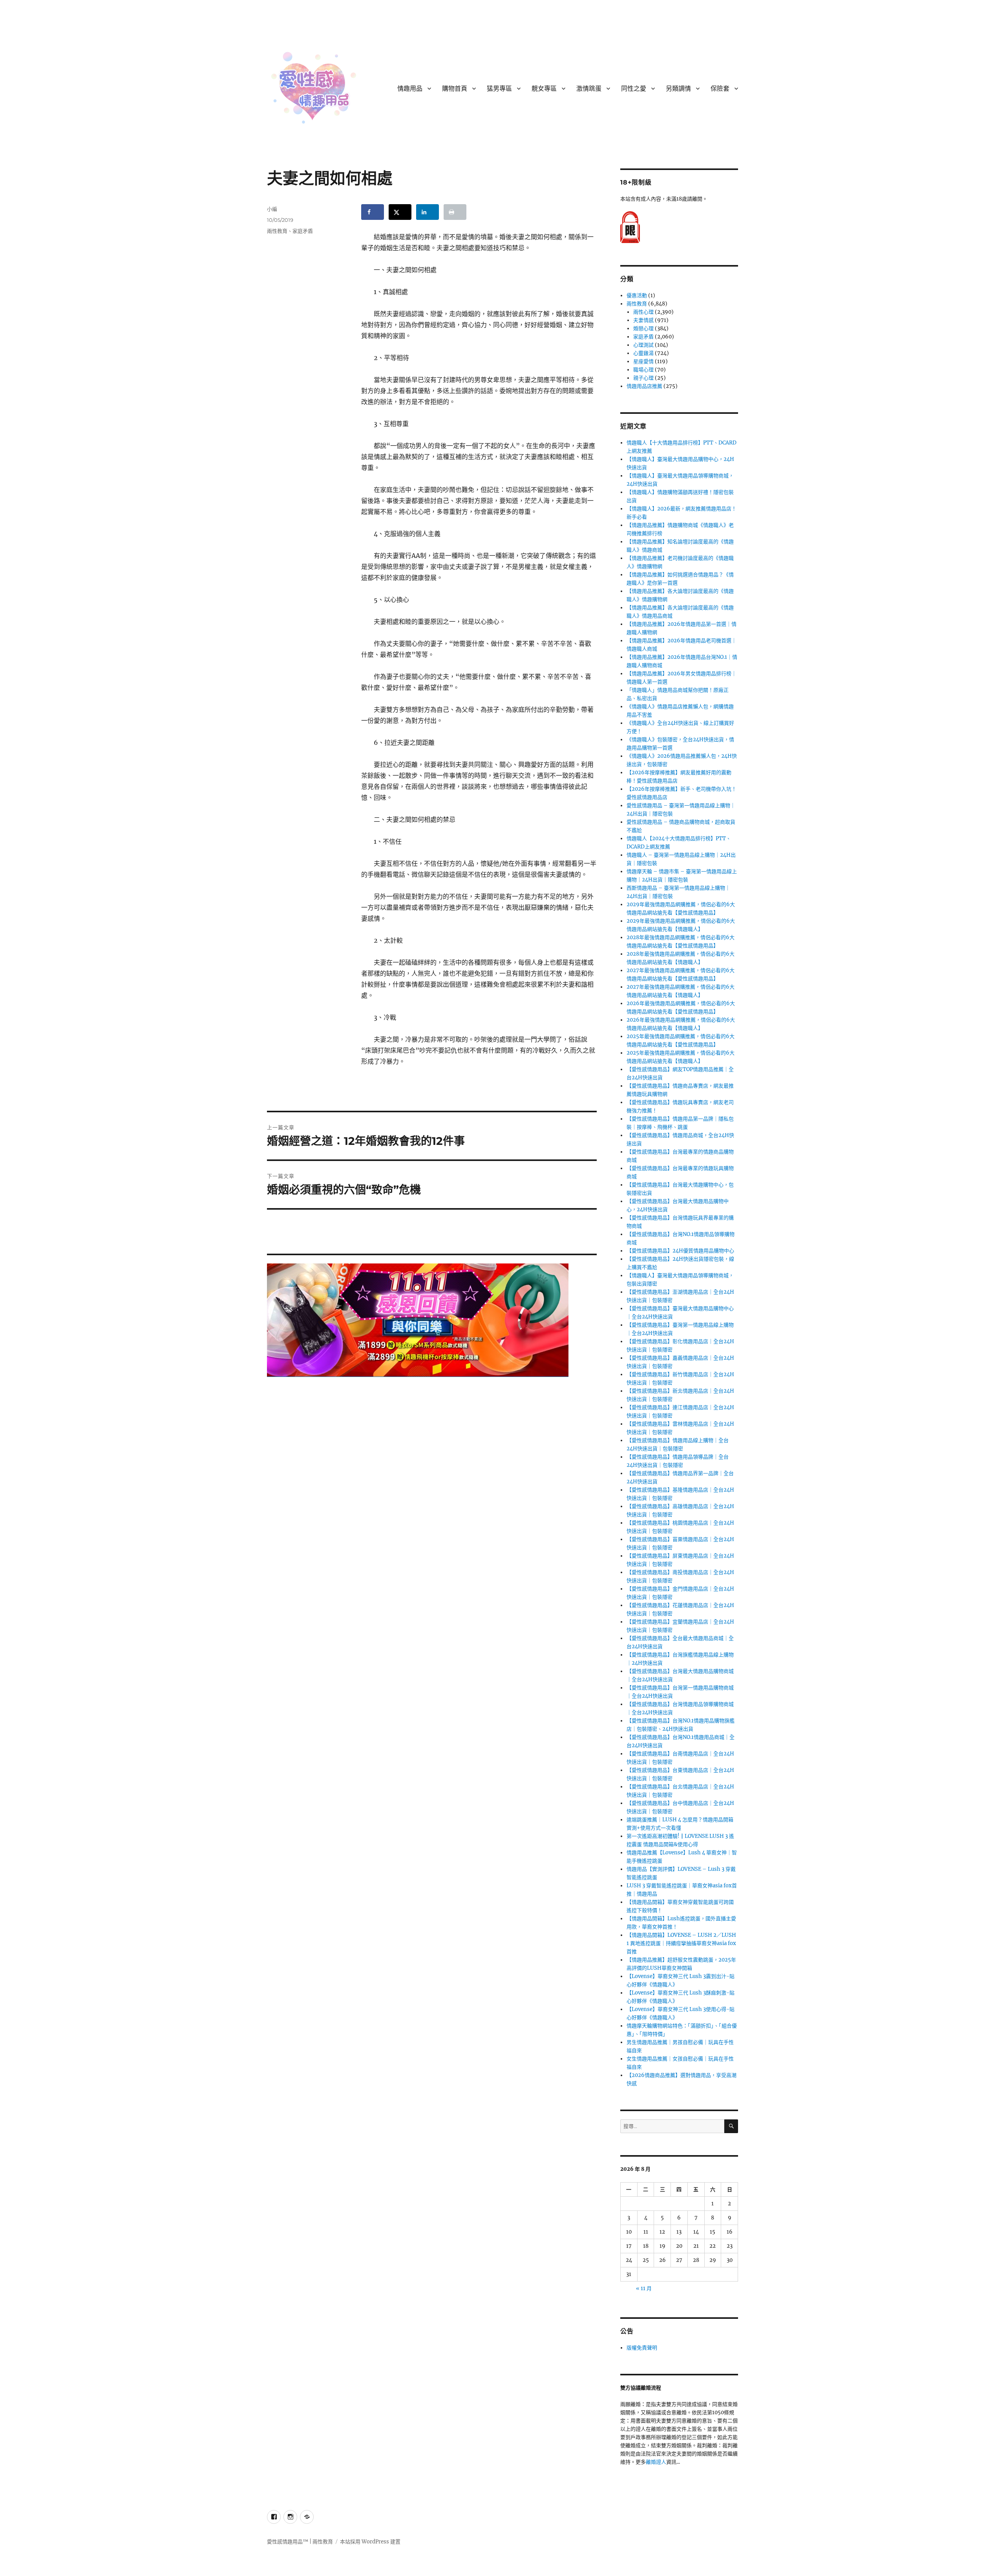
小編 (272, 209)
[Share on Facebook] (373, 212)
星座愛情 (643, 361)
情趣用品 (410, 89)
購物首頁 (455, 89)
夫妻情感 (643, 320)
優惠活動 (637, 295)
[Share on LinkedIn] (428, 212)
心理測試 (643, 345)
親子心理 (643, 378)
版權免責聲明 (642, 2348)
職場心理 (643, 370)
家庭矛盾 (303, 231)
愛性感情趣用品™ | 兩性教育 (300, 2542)
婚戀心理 (643, 328)
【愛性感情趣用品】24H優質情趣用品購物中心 (680, 1251)
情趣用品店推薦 (644, 386)
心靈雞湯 (643, 353)
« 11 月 (644, 2288)
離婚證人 (656, 2462)
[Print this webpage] (455, 212)
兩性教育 (277, 231)
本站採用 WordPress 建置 (370, 2542)
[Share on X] (400, 212)
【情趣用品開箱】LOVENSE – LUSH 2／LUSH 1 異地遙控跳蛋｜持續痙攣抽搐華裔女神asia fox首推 (681, 1943)
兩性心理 (643, 312)
